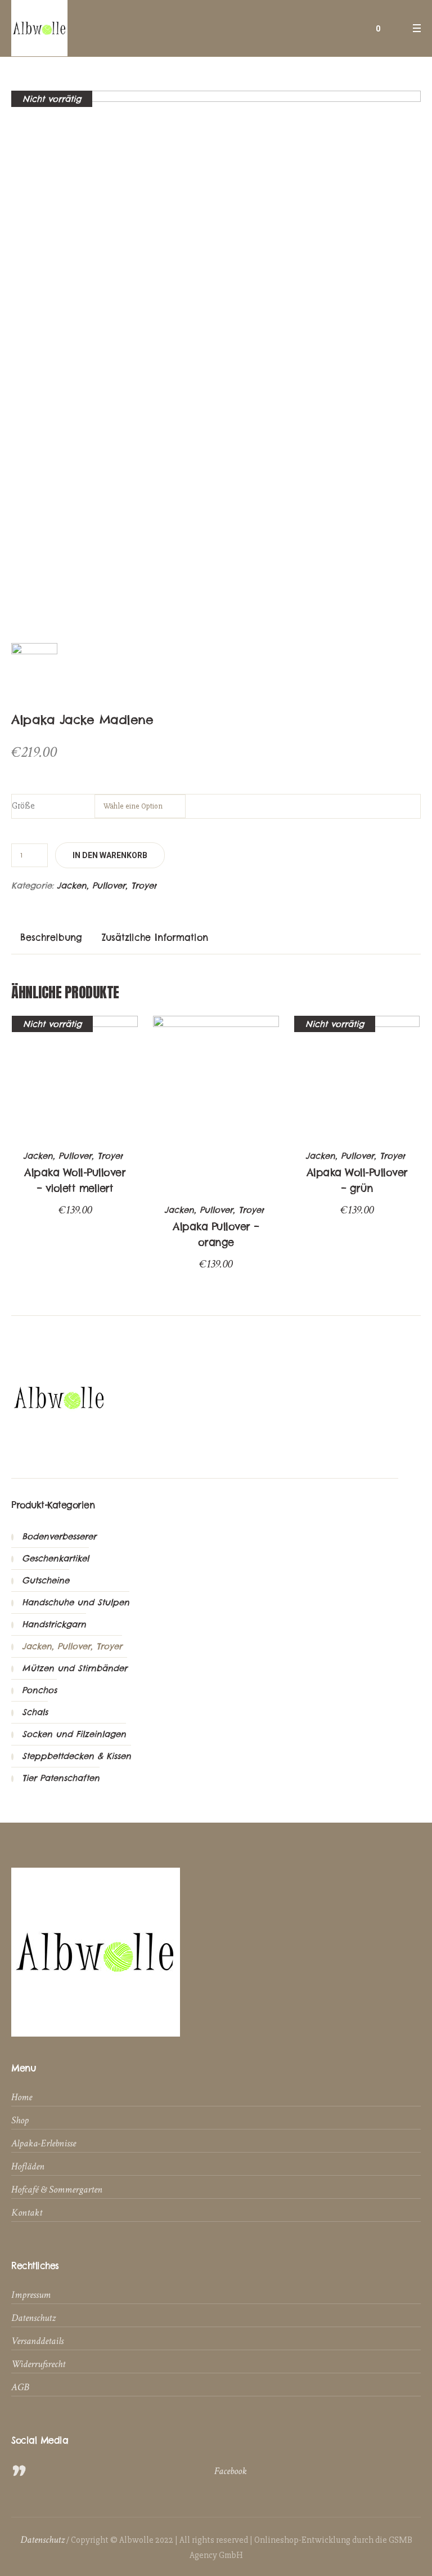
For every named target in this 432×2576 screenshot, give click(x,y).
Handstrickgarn (54, 1624)
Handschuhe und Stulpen (76, 1602)
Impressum (31, 2295)
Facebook (231, 2471)
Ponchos (39, 1690)
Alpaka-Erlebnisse (44, 2143)
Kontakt (27, 2213)
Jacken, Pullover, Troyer (107, 885)
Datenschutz (33, 2318)
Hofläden (28, 2166)
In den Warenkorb (110, 855)
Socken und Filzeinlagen (74, 1734)
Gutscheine (46, 1580)
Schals (35, 1712)
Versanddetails (37, 2341)
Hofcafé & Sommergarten (57, 2189)
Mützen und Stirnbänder (75, 1668)
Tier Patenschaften (61, 1778)
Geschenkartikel (55, 1558)
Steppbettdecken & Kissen (76, 1756)
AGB (20, 2387)
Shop (20, 2120)
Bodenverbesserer (59, 1536)
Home (22, 2097)
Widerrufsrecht (38, 2364)
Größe (23, 806)
